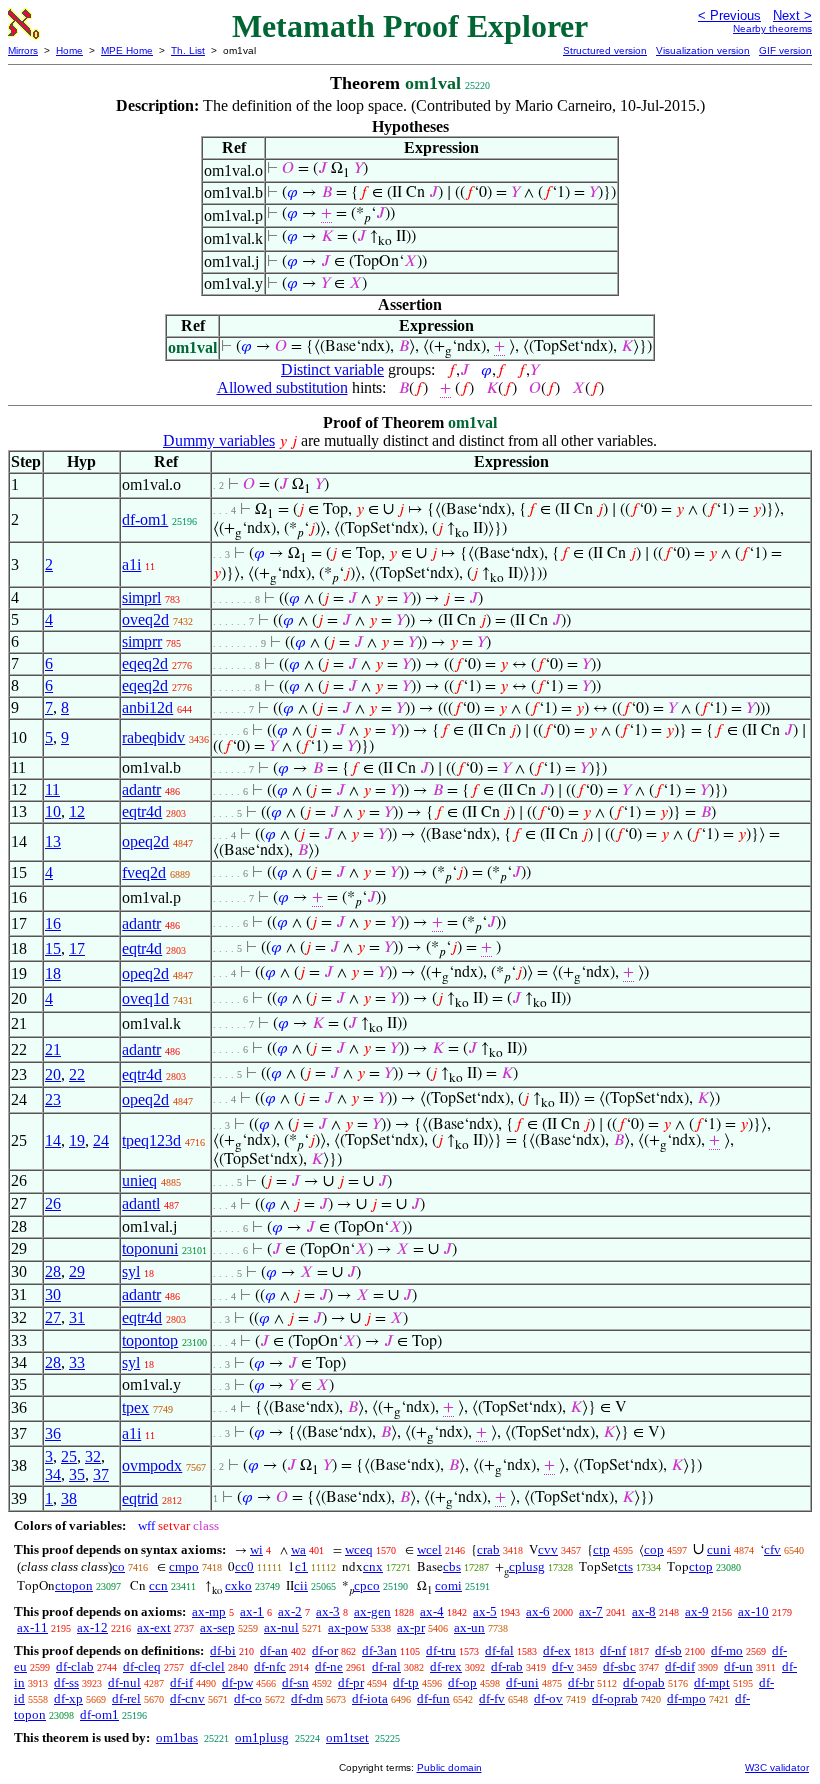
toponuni (150, 1248)
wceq (359, 1549)
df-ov (548, 1698)
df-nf (613, 1650)
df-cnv (187, 1698)
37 (101, 1474)
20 (53, 1074)
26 (53, 1203)
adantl (141, 1203)
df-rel (126, 1698)
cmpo (184, 1566)
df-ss (66, 1682)
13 (53, 841)
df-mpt (712, 1682)
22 (77, 1074)
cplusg (527, 1566)
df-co (248, 1698)
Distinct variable (332, 369)
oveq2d (145, 619)
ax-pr (411, 1627)
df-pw (237, 1682)
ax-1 (252, 1611)
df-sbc (619, 1666)
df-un (738, 1666)
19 (77, 1140)
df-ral (386, 1666)
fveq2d (144, 872)
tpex (135, 1407)
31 (77, 1317)
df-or (325, 1650)
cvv (548, 1549)
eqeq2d (145, 663)
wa (298, 1549)
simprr (142, 641)
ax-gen (372, 1611)
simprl (141, 597)
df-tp (406, 1682)
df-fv (492, 1698)
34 (53, 1474)
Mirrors (23, 50)
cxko (238, 1585)
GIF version (785, 50)
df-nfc (270, 1666)
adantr (141, 789)
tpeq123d (151, 1140)
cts (625, 1566)
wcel (429, 1549)
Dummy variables (219, 440)
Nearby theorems (772, 28)
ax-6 (538, 1611)
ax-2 (290, 1611)
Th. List (188, 50)
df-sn (295, 1682)
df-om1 (145, 519)
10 (53, 811)
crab (488, 1549)
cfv (772, 1549)
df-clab (75, 1666)
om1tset (347, 1737)
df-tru (441, 1650)
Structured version (605, 50)
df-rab (507, 1666)
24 (101, 1140)
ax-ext (154, 1627)
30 (53, 1294)
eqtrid (140, 1498)
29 (77, 1271)
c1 (301, 1566)
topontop (150, 1340)
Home (69, 50)
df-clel (207, 1666)
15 (53, 948)
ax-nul (281, 1627)
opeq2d (145, 841)
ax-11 (32, 1627)
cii (301, 1585)
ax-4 (432, 1611)
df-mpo (686, 1698)
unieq (139, 1180)
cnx (373, 1566)
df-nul (124, 1682)
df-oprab (615, 1698)
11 (52, 789)
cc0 (244, 1566)
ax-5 (485, 1611)
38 (69, 1498)
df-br (581, 1682)
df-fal (499, 1650)
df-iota (370, 1698)
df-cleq (142, 1666)
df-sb (668, 1650)
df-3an (379, 1650)
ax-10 (753, 1611)
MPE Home (127, 50)
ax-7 (591, 1611)
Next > (792, 15)
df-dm (307, 1698)
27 (53, 1317)
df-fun (433, 1698)
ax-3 (328, 1611)
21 (53, 1049)
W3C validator (777, 1767)
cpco (367, 1585)
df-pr (351, 1682)
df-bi (223, 1650)
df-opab (644, 1682)
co (118, 1566)
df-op (462, 1682)
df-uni (522, 1682)
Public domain (449, 1767)
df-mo (727, 1650)
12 (77, 811)
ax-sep (217, 1627)
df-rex (446, 1666)
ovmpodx (152, 1465)
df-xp (68, 1698)
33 (77, 1362)
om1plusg (262, 1737)
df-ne (329, 1666)
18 (53, 973)
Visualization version (703, 50)
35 (77, 1474)
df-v (563, 1666)
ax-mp (209, 1611)
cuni (719, 1549)
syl (131, 1271)
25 (69, 1456)
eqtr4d (142, 811)
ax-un (469, 1627)
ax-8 (644, 1611)
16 (53, 923)
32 (93, 1456)
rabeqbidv (153, 737)
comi (448, 1585)
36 (53, 1433)
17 (77, 948)
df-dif (680, 1666)
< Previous (729, 15)
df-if (181, 1682)
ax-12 (92, 1627)
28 (53, 1271)
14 (53, 1140)
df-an (274, 1650)
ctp (601, 1549)
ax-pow (348, 1627)
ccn (158, 1585)
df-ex (557, 1650)
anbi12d (147, 707)
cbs (452, 1566)
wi (256, 1549)
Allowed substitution (282, 387)
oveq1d (145, 998)
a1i (131, 564)
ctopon (74, 1585)
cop (654, 1549)
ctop (701, 1566)
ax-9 (697, 1611)
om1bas (177, 1737)
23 (53, 1099)
